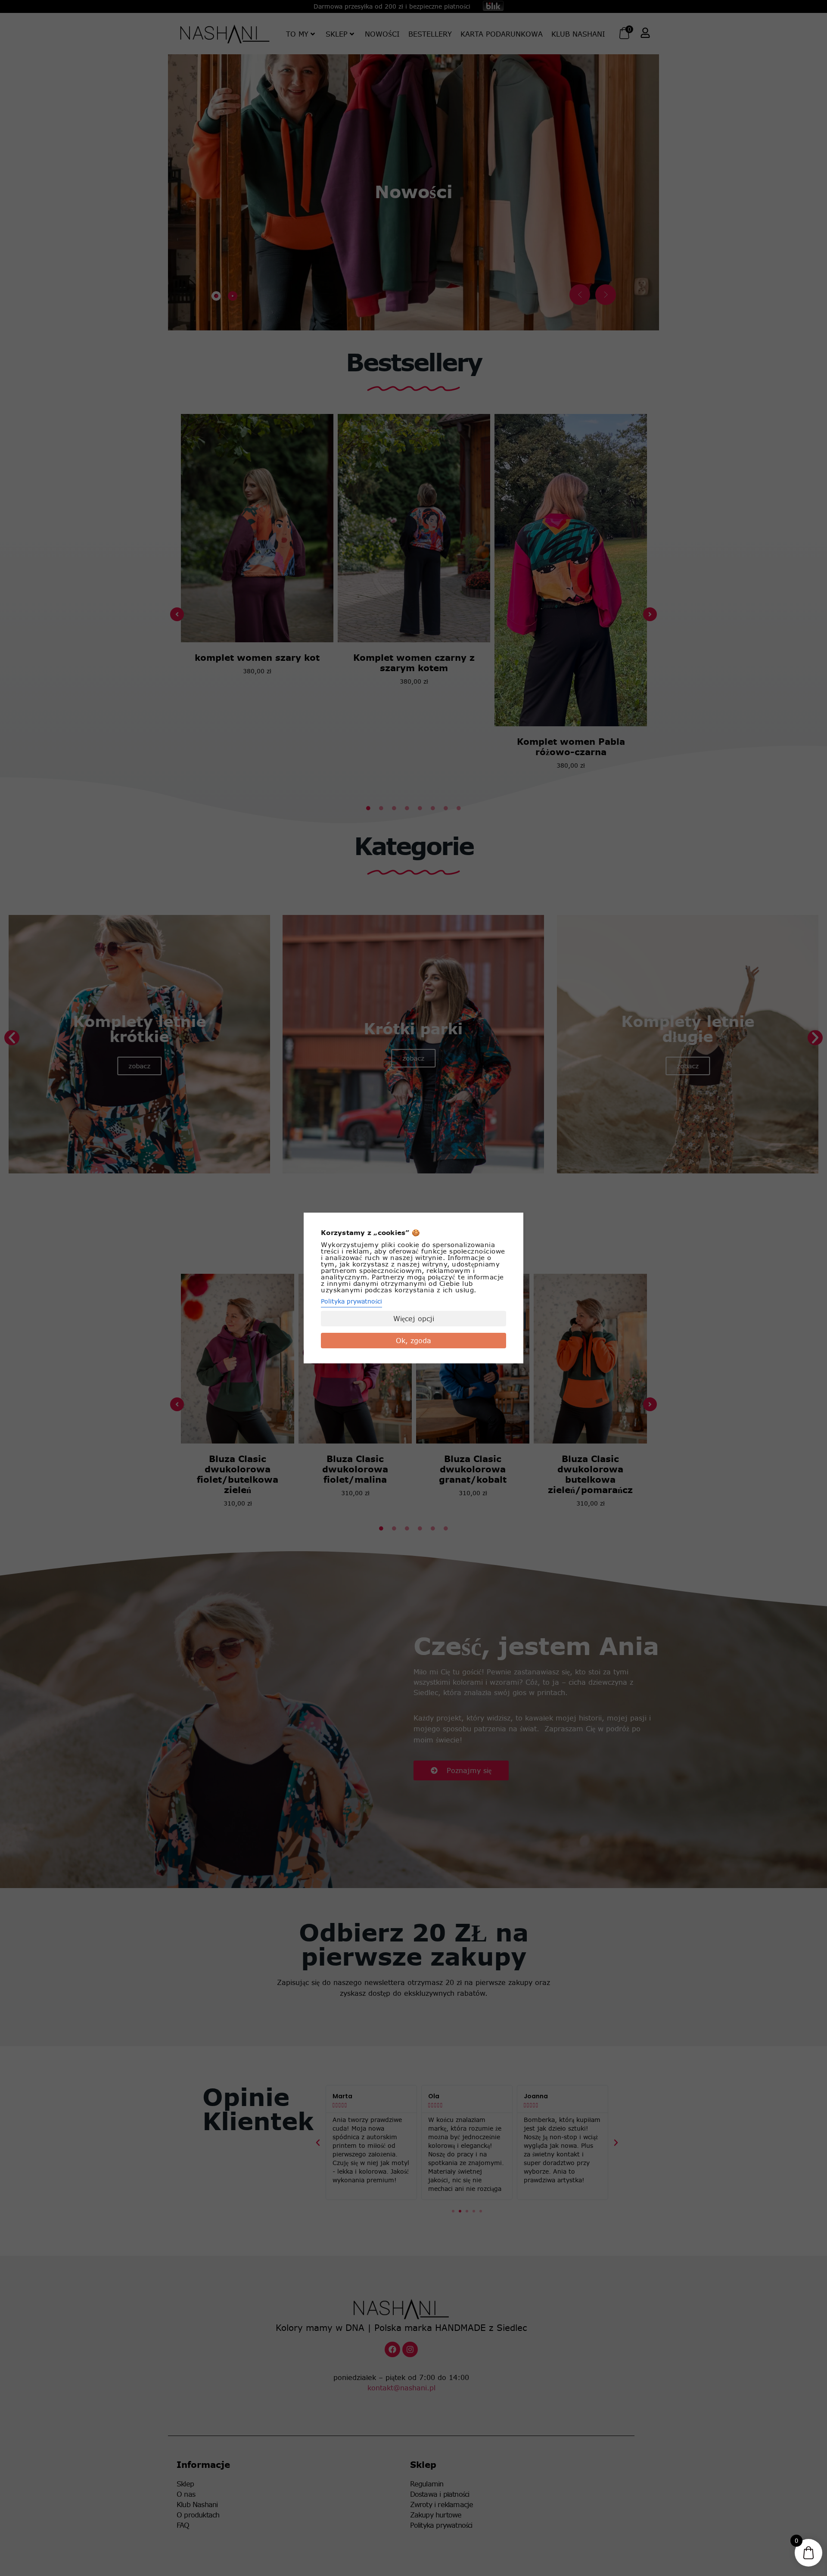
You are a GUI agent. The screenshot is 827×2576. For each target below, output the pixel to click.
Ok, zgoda (413, 1341)
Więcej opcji (414, 1319)
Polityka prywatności (351, 1301)
